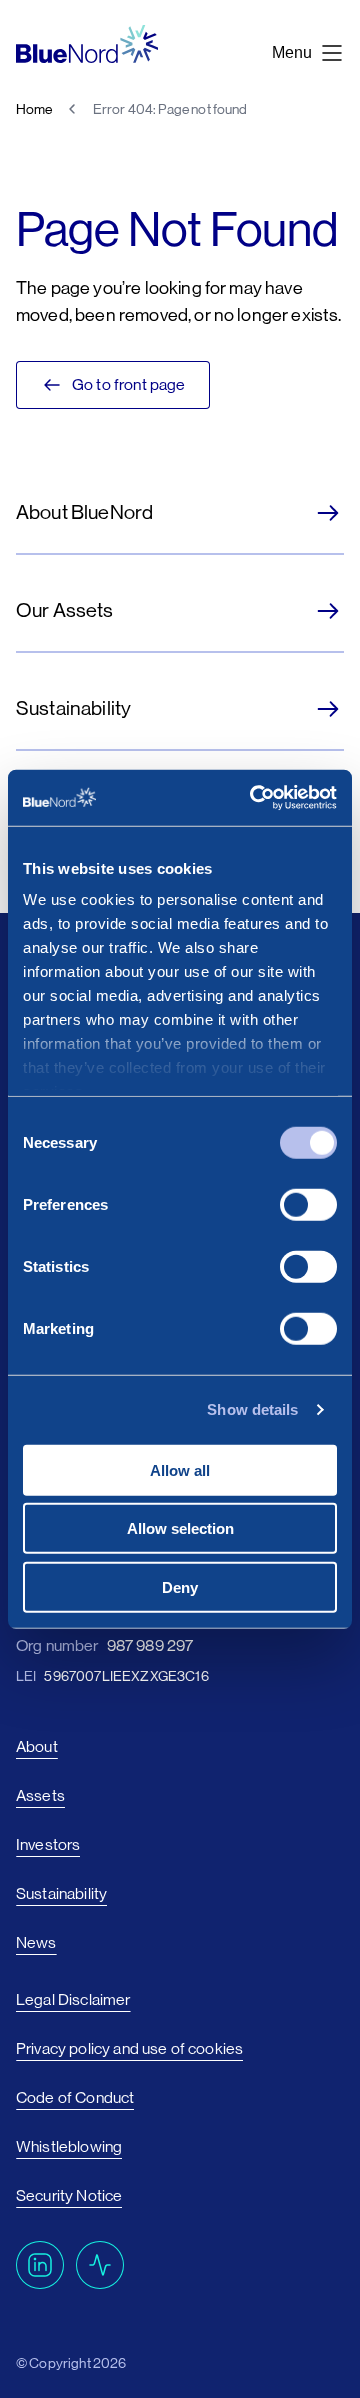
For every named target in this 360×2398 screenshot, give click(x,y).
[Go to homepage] (87, 44)
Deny (180, 1586)
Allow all (180, 1469)
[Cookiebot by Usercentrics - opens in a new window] (254, 798)
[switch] (308, 1204)
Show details (252, 1409)
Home (34, 109)
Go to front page (129, 384)
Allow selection (180, 1528)
